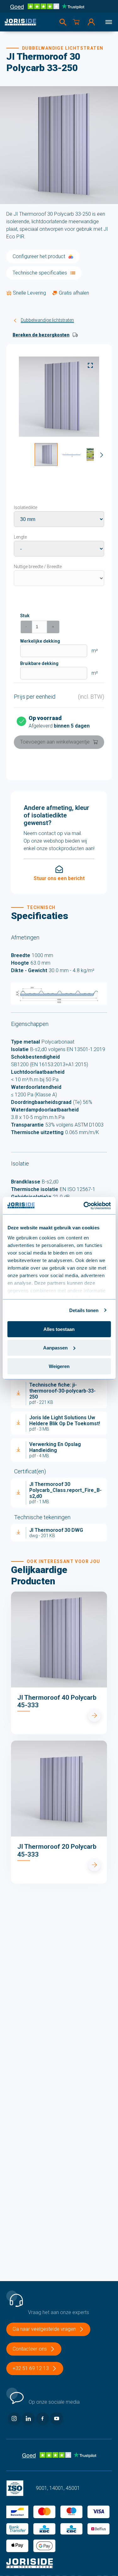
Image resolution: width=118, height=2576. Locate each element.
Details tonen (84, 1310)
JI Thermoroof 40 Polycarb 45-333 (57, 1701)
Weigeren (59, 1366)
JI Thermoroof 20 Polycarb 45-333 (57, 1850)
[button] (46, 454)
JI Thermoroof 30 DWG (56, 1530)
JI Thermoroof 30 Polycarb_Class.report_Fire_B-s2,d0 (65, 1490)
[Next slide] (102, 455)
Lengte (20, 537)
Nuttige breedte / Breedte (38, 567)
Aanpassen (55, 1348)
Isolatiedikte (25, 507)
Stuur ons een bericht (59, 878)
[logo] (20, 22)
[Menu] (109, 22)
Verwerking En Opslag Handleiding (55, 1447)
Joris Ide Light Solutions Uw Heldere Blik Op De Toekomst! (65, 1421)
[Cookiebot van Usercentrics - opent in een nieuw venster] (84, 1205)
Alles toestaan (59, 1329)
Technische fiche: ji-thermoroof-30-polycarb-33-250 (62, 1391)
